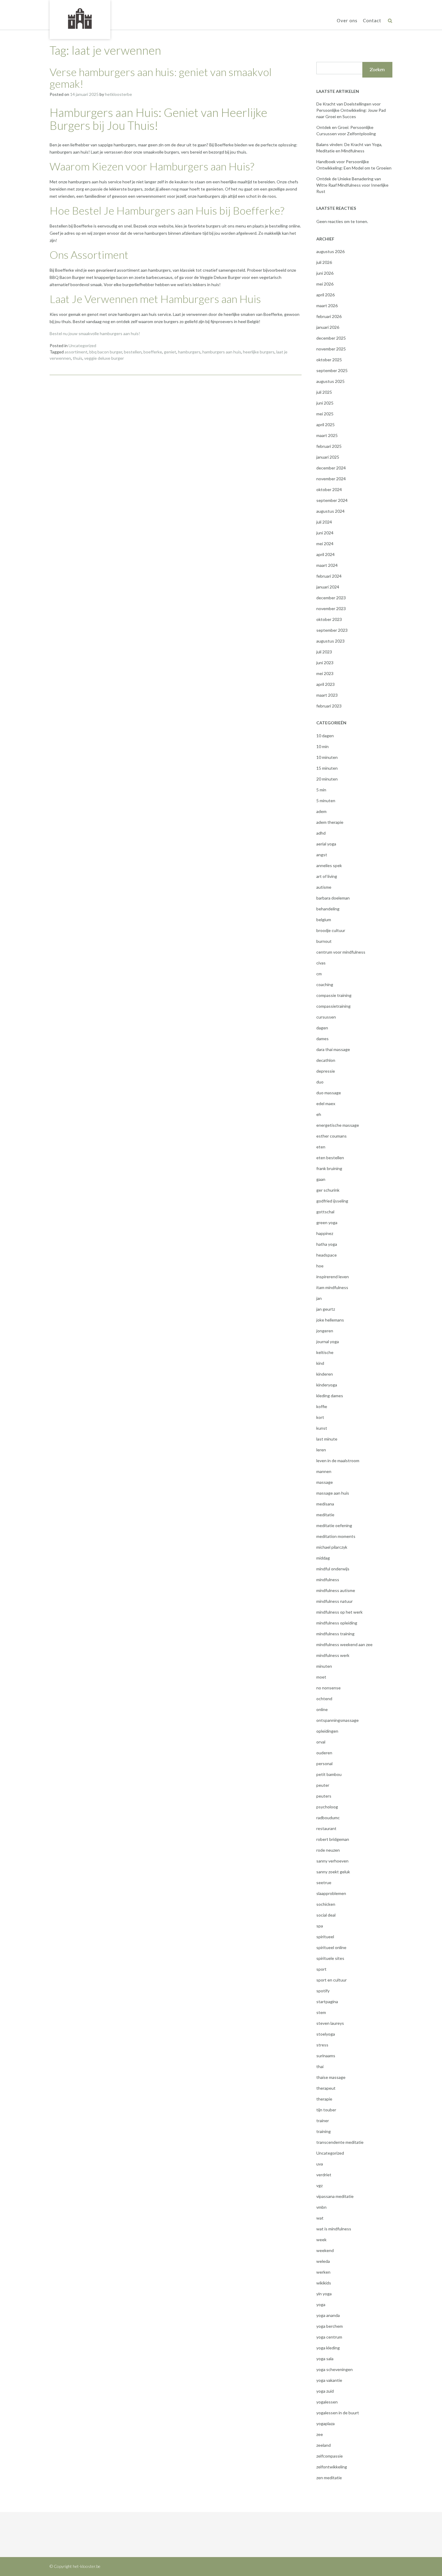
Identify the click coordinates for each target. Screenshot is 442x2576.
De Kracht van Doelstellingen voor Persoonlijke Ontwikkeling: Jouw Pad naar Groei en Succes (351, 110)
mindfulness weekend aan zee (344, 1644)
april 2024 (325, 554)
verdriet (324, 2175)
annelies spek (329, 865)
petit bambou (329, 1774)
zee (320, 2434)
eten (321, 1147)
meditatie (325, 1515)
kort (320, 1417)
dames (322, 1039)
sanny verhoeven (332, 1861)
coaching (325, 984)
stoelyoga (326, 2034)
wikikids (324, 2283)
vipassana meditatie (335, 2196)
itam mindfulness (332, 1287)
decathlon (326, 1060)
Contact (372, 20)
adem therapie (330, 822)
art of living (327, 876)
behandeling (328, 909)
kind (320, 1363)
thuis (78, 358)
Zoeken (377, 70)
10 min (322, 746)
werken (323, 2272)
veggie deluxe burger (104, 358)
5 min (321, 790)
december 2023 (331, 598)
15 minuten (327, 768)
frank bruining (329, 1168)
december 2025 (331, 338)
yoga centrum (329, 2337)
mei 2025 (325, 414)
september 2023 (332, 630)
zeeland (324, 2445)
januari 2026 (328, 327)
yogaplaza (325, 2423)
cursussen (326, 1017)
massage (325, 1482)
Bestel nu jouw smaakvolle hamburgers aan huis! (95, 333)
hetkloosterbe (118, 94)
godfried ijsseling (332, 1201)
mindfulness (328, 1580)
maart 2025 (327, 435)
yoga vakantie (329, 2380)
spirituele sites (330, 1958)
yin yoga (324, 2294)
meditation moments (336, 1536)
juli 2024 (324, 522)
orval (321, 1742)
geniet (170, 352)
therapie (324, 2099)
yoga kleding (328, 2348)
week (321, 2240)
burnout (324, 941)
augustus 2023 (330, 641)
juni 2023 (325, 663)
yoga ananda (328, 2315)
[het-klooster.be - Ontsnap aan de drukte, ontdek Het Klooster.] (80, 19)
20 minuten (327, 779)
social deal (326, 1915)
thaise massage (331, 2077)
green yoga (327, 1222)
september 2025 (332, 370)
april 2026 (325, 295)
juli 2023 (324, 652)
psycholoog (327, 1807)
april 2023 (325, 684)
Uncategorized (82, 345)
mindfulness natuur (335, 1601)
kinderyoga (327, 1385)
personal (324, 1763)
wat (320, 2218)
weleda (323, 2261)
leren (321, 1450)
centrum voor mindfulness (341, 952)
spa (320, 1926)
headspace (327, 1255)
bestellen (133, 352)
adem (321, 811)
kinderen (325, 1374)
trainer (323, 2121)
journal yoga (328, 1341)
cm (319, 974)
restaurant (326, 1828)
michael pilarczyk (332, 1547)
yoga (321, 2304)
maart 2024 (327, 565)
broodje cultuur (331, 930)
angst (322, 855)
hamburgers (189, 352)
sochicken (326, 1904)
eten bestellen (330, 1158)
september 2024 (332, 500)
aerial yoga (326, 844)
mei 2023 (325, 673)
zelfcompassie (330, 2456)
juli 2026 (324, 262)
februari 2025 (329, 446)
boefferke (153, 352)
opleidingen (327, 1731)
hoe (320, 1266)
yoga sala (325, 2359)
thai (320, 2066)
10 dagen (325, 736)
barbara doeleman (333, 898)
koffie (322, 1406)
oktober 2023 (329, 619)
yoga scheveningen (335, 2369)
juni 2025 (325, 403)
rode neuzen (328, 1850)
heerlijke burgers (259, 352)
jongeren (325, 1331)
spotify (323, 1991)
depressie (326, 1071)
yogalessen (327, 2402)
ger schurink (328, 1190)
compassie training (334, 995)
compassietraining (333, 1006)
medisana (325, 1504)
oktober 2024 (329, 489)
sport (321, 1969)
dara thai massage (333, 1049)
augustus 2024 (330, 511)
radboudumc (328, 1818)
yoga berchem (330, 2326)
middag (323, 1558)
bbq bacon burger (106, 352)
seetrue (324, 1882)
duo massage (329, 1093)
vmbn (321, 2207)
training (324, 2131)
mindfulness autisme (336, 1590)
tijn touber (326, 2110)
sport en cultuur (331, 1980)
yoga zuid (325, 2391)
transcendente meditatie (340, 2142)
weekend (325, 2250)
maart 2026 (327, 306)
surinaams (326, 2056)
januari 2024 (328, 587)
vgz (319, 2185)
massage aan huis (333, 1493)
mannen (324, 1471)
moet (321, 1677)
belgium (324, 920)
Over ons (347, 20)
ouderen (324, 1753)
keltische (325, 1352)
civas (321, 963)
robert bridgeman (333, 1839)
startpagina (327, 2002)
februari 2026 (329, 316)
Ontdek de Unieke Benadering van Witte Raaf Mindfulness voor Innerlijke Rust (352, 185)
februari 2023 (329, 706)
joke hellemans (330, 1320)
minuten (324, 1666)
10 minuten (327, 757)
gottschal (325, 1212)
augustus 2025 (330, 381)
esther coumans (331, 1136)
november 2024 (331, 479)
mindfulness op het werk (339, 1612)
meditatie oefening (334, 1525)
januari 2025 (328, 457)
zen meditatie (329, 2478)
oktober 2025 (329, 360)
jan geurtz (326, 1309)
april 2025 (325, 425)
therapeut (326, 2088)
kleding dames (330, 1396)
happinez (325, 1233)
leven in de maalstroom (338, 1461)
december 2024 (331, 468)
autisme (324, 887)
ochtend (324, 1699)
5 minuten (326, 801)
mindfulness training (335, 1634)
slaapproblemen (331, 1893)
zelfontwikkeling (332, 2467)
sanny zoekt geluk (333, 1872)
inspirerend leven (333, 1277)
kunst (322, 1428)
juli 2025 (324, 392)
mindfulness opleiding (337, 1623)
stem (321, 2012)
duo (320, 1082)
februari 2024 (329, 576)
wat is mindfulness (334, 2229)
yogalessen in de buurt (338, 2413)
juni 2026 (325, 273)
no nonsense (328, 1688)
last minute (327, 1439)
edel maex (326, 1103)
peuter (323, 1785)
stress (322, 2045)
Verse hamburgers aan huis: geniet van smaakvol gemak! (161, 78)
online (322, 1709)
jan (319, 1298)
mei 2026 (325, 284)
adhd (321, 833)
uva (320, 2164)
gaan (321, 1179)
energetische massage (338, 1125)
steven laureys (330, 2023)
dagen (322, 1028)
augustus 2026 (330, 251)
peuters (324, 1796)
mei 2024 (325, 544)
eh (319, 1114)
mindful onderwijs (333, 1569)
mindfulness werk (333, 1655)
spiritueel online (331, 1947)
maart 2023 (327, 695)
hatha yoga (327, 1244)
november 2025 (331, 349)
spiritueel (325, 1937)
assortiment (76, 352)
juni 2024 (325, 533)
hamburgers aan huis (222, 352)
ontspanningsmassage (338, 1720)
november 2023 (331, 608)
